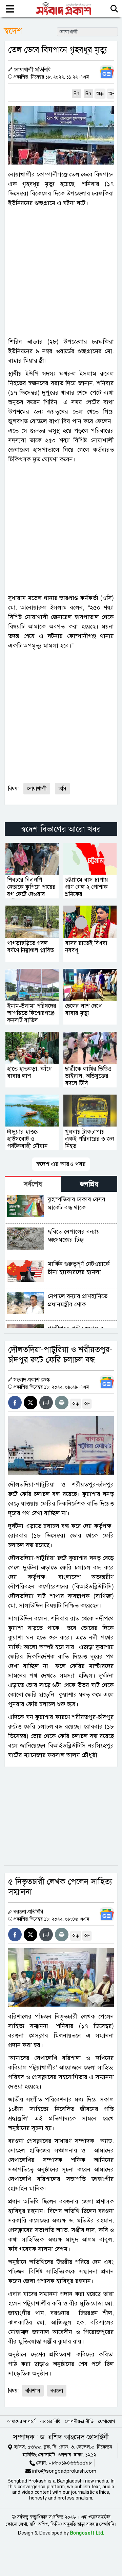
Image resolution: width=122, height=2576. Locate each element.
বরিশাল (33, 2391)
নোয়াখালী (37, 789)
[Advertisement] (61, 272)
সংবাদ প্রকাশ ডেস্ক (32, 1380)
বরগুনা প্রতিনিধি (28, 1912)
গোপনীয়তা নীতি (79, 2422)
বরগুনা (57, 2391)
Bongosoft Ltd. (87, 2533)
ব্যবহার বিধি (50, 2422)
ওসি (62, 789)
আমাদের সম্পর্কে (21, 2422)
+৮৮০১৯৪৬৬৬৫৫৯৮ (70, 2463)
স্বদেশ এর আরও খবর (61, 1164)
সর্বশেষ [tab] (33, 1184)
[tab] (33, 1184)
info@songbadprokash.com (64, 2471)
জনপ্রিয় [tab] (89, 1184)
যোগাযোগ (107, 2422)
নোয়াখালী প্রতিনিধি (32, 70)
